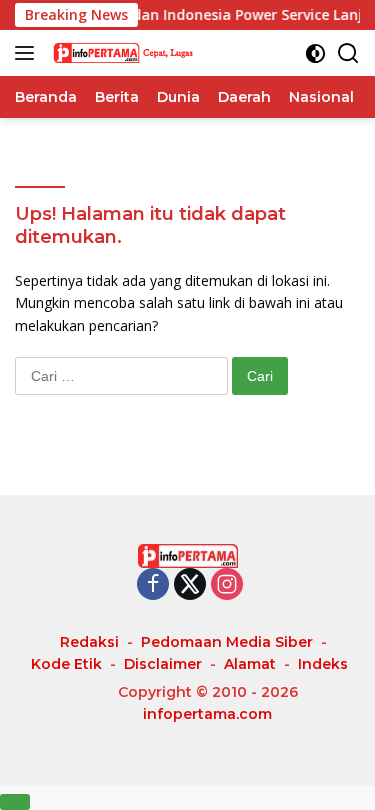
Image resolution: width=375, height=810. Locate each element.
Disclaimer (163, 664)
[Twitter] (190, 585)
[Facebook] (153, 585)
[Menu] (28, 53)
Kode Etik (66, 664)
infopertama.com (207, 714)
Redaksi (89, 642)
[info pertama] (149, 53)
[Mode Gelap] (315, 53)
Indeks (323, 664)
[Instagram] (227, 585)
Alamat (250, 664)
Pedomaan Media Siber (227, 642)
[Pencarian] (348, 53)
